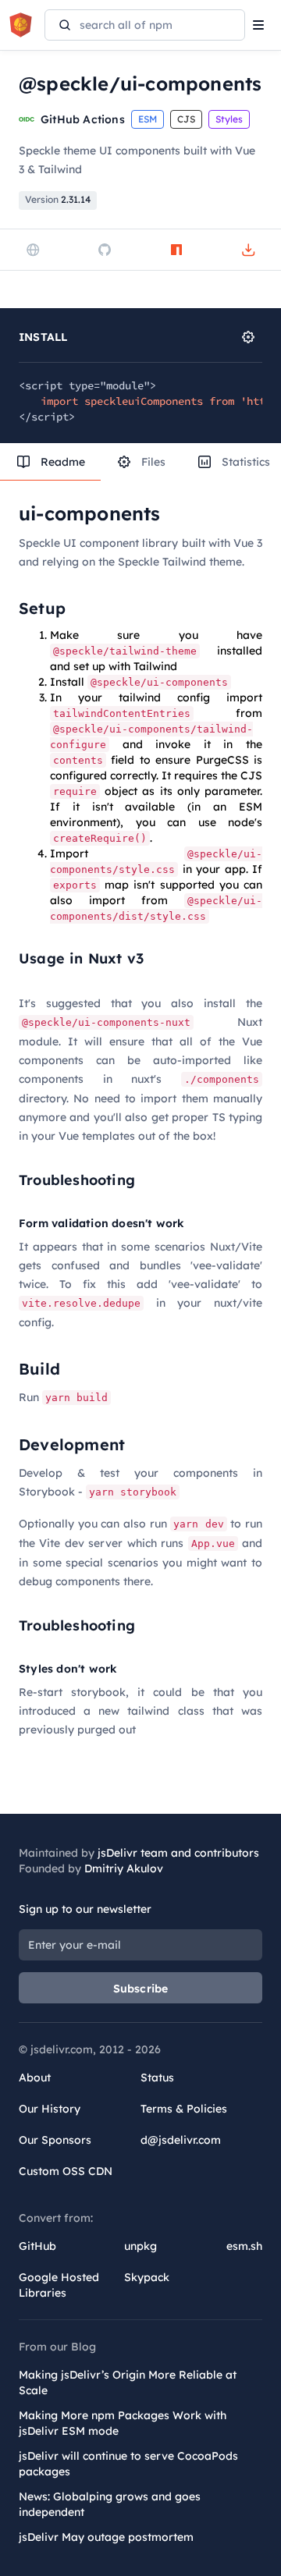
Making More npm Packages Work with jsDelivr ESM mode (123, 2423)
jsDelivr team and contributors (178, 1853)
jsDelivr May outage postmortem (106, 2537)
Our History (50, 2109)
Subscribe (141, 1989)
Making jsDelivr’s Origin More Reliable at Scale (128, 2383)
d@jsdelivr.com (181, 2140)
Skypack (147, 2277)
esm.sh (244, 2246)
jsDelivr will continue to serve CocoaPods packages (128, 2464)
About (35, 2077)
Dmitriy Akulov (124, 1868)
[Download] (248, 250)
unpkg (140, 2246)
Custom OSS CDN (66, 2171)
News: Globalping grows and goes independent (110, 2504)
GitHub (37, 2246)
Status (157, 2077)
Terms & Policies (184, 2109)
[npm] (176, 250)
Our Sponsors (55, 2140)
